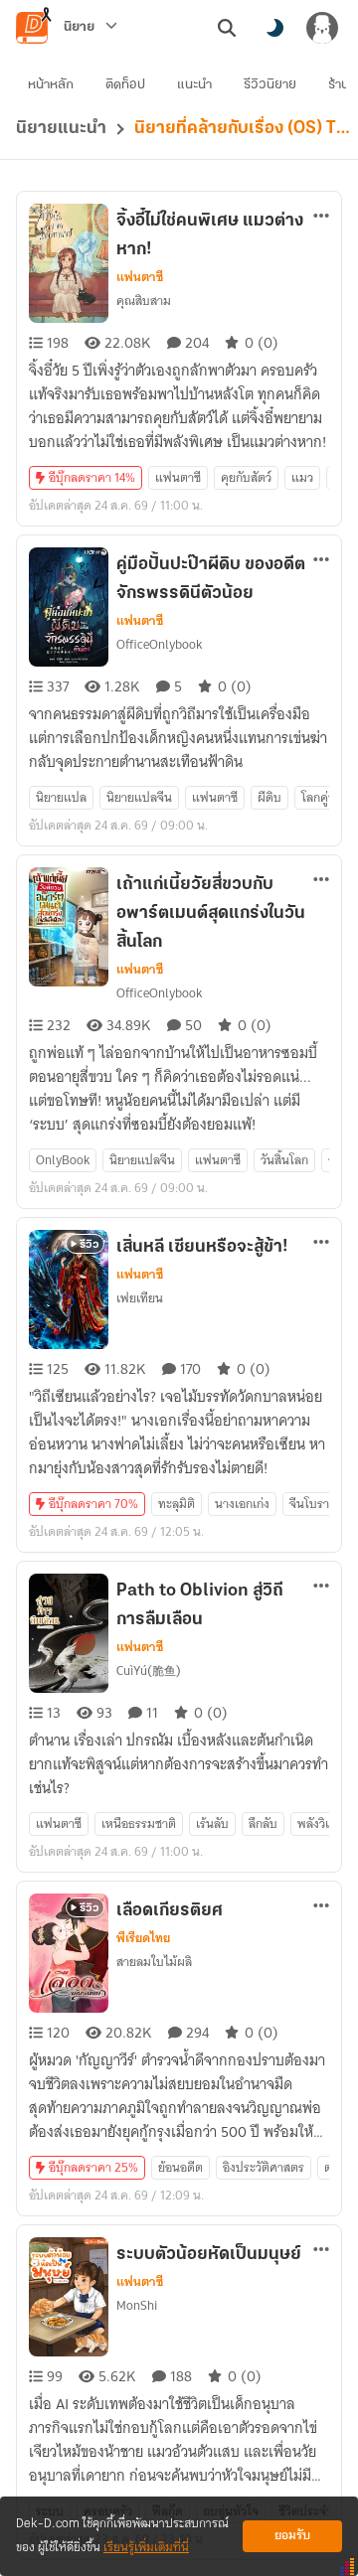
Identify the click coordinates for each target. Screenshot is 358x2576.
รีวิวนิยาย (270, 85)
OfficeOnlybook (159, 644)
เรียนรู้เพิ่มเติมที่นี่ (146, 2548)
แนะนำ (194, 85)
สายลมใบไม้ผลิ (154, 1962)
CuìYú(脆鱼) (149, 1670)
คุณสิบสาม (144, 301)
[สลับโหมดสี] (274, 28)
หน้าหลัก (51, 85)
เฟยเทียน (140, 1298)
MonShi (137, 2305)
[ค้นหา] (227, 28)
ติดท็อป (125, 85)
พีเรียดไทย (143, 1938)
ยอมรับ (292, 2536)
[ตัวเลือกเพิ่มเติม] (321, 216)
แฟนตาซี (140, 277)
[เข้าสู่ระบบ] (322, 28)
